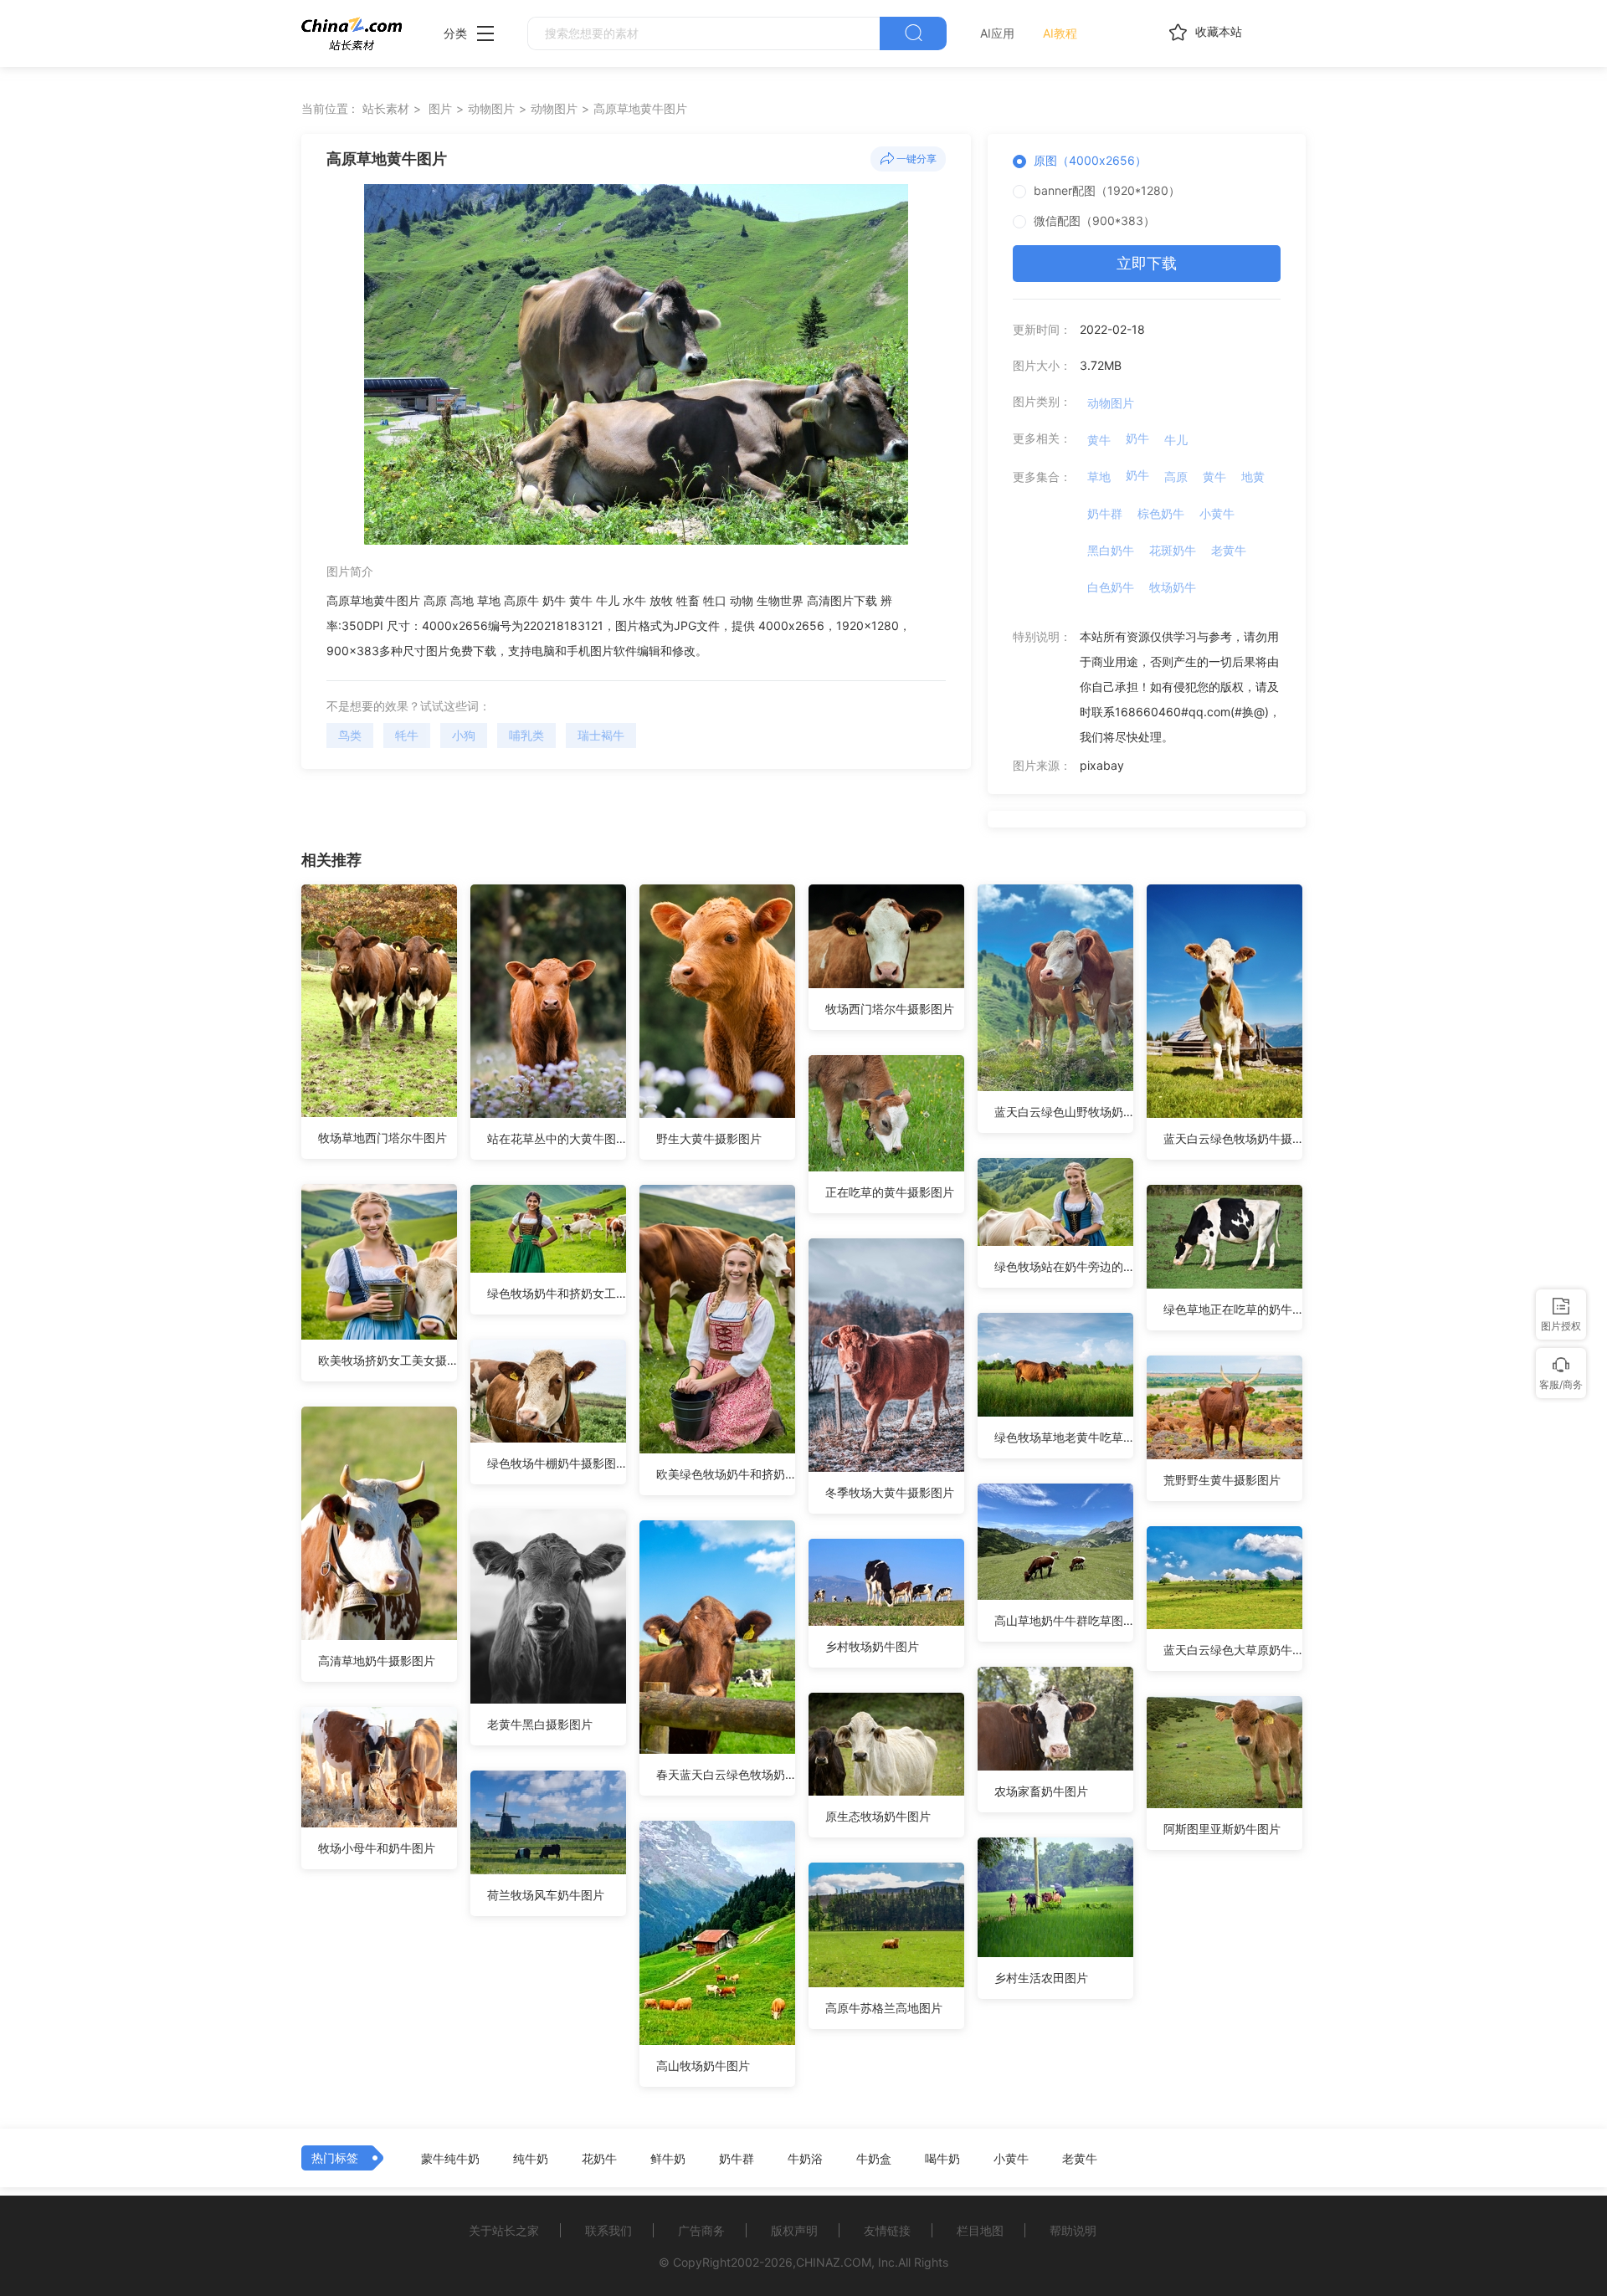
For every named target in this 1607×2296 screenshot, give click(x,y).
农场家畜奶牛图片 (1041, 1791)
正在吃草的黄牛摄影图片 (890, 1192)
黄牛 (1099, 440)
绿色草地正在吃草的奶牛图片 (1233, 1309)
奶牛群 (1105, 513)
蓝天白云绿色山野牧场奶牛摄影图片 (1064, 1112)
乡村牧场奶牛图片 (872, 1646)
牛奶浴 (805, 2159)
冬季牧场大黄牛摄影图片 (890, 1492)
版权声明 (794, 2230)
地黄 (1253, 477)
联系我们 (608, 2230)
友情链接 (887, 2230)
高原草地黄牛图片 (640, 108)
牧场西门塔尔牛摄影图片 (890, 1009)
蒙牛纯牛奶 (450, 2159)
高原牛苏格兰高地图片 (884, 2008)
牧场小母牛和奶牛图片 (377, 1848)
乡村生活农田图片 (1041, 1978)
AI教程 (1060, 33)
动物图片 (491, 108)
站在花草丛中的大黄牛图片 (557, 1138)
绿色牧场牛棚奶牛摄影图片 (557, 1463)
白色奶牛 (1111, 587)
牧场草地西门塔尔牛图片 (382, 1138)
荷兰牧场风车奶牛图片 (546, 1895)
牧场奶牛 (1173, 587)
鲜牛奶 (668, 2159)
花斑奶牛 (1173, 550)
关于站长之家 (504, 2230)
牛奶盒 (874, 2159)
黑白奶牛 (1111, 550)
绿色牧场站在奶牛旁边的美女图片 (1064, 1266)
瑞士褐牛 (601, 735)
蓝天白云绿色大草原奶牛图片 (1233, 1650)
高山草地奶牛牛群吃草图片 (1064, 1620)
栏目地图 (980, 2230)
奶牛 (1137, 438)
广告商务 (701, 2230)
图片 (440, 108)
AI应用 (997, 33)
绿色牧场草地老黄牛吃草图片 (1064, 1437)
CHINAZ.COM (834, 2262)
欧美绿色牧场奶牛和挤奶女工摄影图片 (726, 1474)
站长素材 (386, 108)
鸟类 (350, 735)
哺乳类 (526, 735)
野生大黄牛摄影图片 (709, 1138)
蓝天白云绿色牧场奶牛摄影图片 (1233, 1138)
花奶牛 (599, 2159)
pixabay (1102, 765)
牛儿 (1176, 440)
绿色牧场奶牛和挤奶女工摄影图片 (557, 1293)
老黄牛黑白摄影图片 (540, 1724)
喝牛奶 (942, 2159)
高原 (1176, 477)
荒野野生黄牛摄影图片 (1222, 1480)
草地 (1099, 477)
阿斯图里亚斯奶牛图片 (1222, 1829)
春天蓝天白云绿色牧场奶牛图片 (726, 1774)
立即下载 (1147, 263)
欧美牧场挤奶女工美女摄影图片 (388, 1360)
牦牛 (407, 735)
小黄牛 (1217, 513)
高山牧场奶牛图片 (703, 2065)
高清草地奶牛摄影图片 (377, 1660)
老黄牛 (1229, 550)
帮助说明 (1073, 2230)
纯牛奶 (531, 2159)
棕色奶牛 (1161, 513)
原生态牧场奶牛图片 (878, 1816)
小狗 (464, 735)
